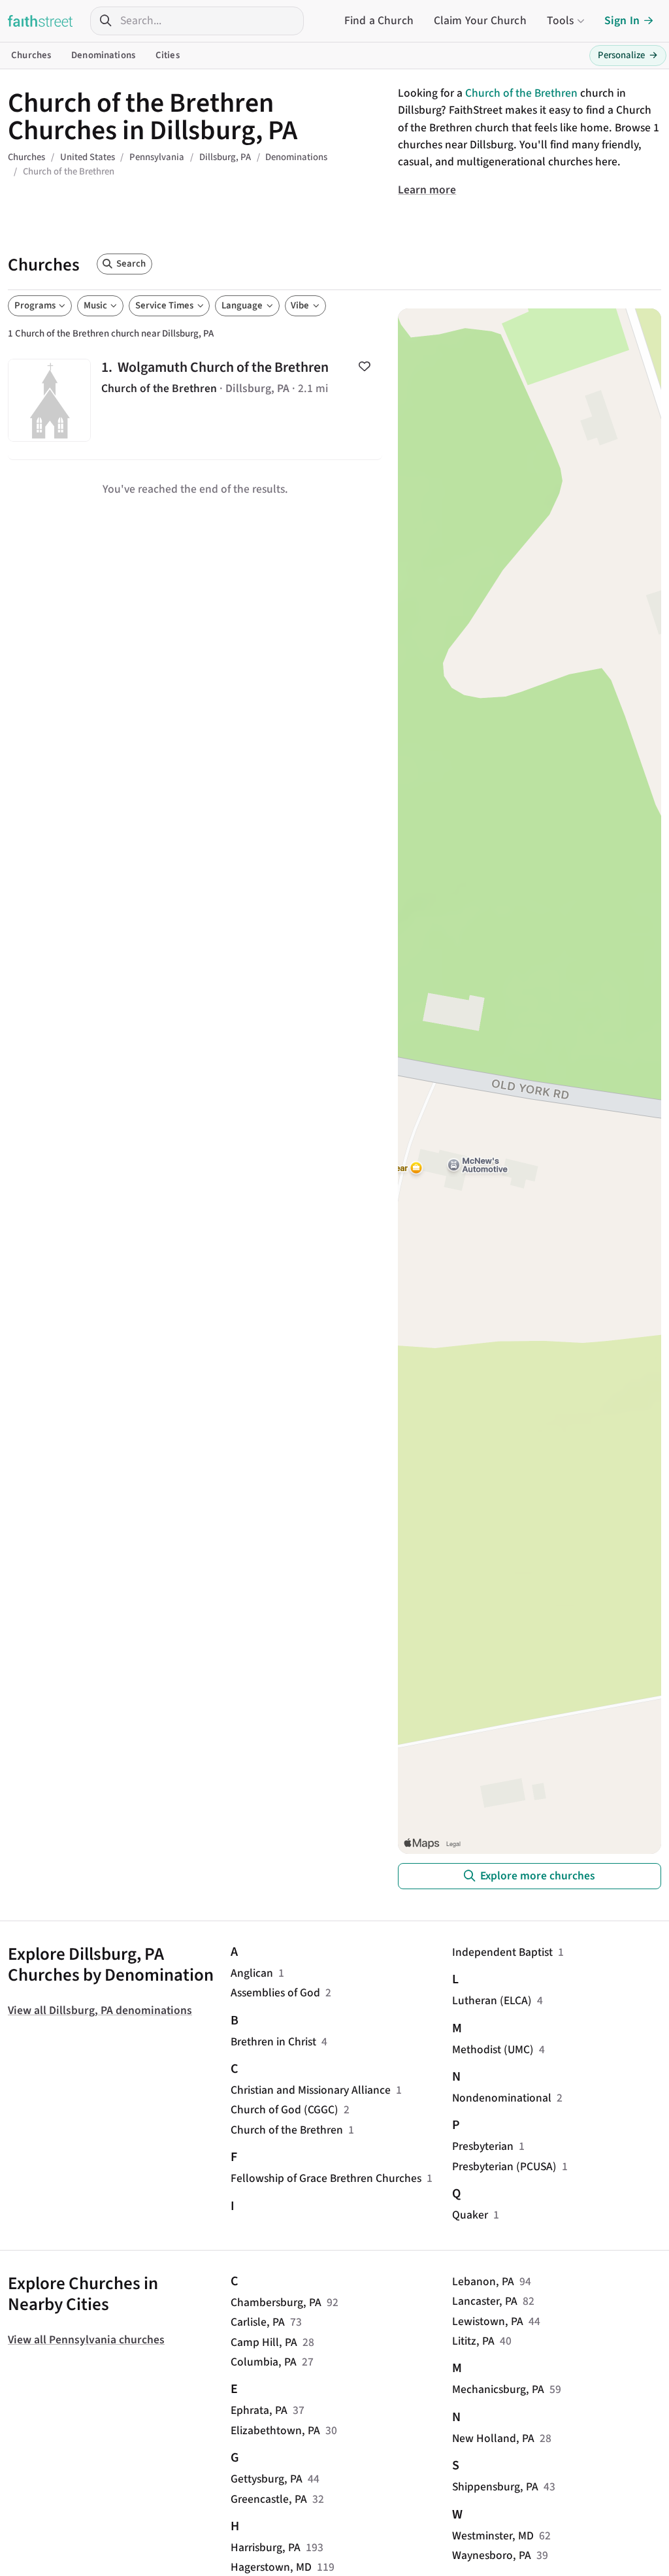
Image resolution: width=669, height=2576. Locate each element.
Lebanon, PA (483, 2282)
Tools (561, 21)
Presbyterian (483, 2146)
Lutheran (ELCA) (492, 2001)
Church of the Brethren (521, 93)
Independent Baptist (502, 1952)
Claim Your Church (480, 21)
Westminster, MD (493, 2536)
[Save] (364, 367)
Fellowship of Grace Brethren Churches (326, 2178)
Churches (31, 55)
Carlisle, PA (258, 2322)
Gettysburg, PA (267, 2479)
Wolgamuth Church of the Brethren (195, 401)
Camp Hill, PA (264, 2342)
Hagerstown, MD (271, 2567)
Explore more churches (538, 1876)
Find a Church (379, 21)
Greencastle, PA (269, 2499)
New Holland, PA (493, 2438)
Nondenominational (502, 2098)
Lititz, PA (473, 2341)
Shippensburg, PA (495, 2487)
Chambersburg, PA (276, 2303)
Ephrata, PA (259, 2410)
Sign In (622, 21)
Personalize (628, 55)
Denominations (103, 55)
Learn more (427, 190)
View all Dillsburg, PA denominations (100, 2010)
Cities (168, 55)
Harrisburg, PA (266, 2548)
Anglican (252, 1973)
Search (131, 264)
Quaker (470, 2215)
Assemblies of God (275, 1993)
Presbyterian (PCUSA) (504, 2167)
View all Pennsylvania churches (86, 2340)
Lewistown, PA (488, 2321)
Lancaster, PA (485, 2301)
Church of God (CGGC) (285, 2110)
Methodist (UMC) (493, 2050)
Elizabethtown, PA (275, 2431)
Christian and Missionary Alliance (311, 2090)
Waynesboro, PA (492, 2555)
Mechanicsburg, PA (498, 2389)
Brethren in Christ (273, 2042)
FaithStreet (41, 21)
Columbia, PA (264, 2362)
